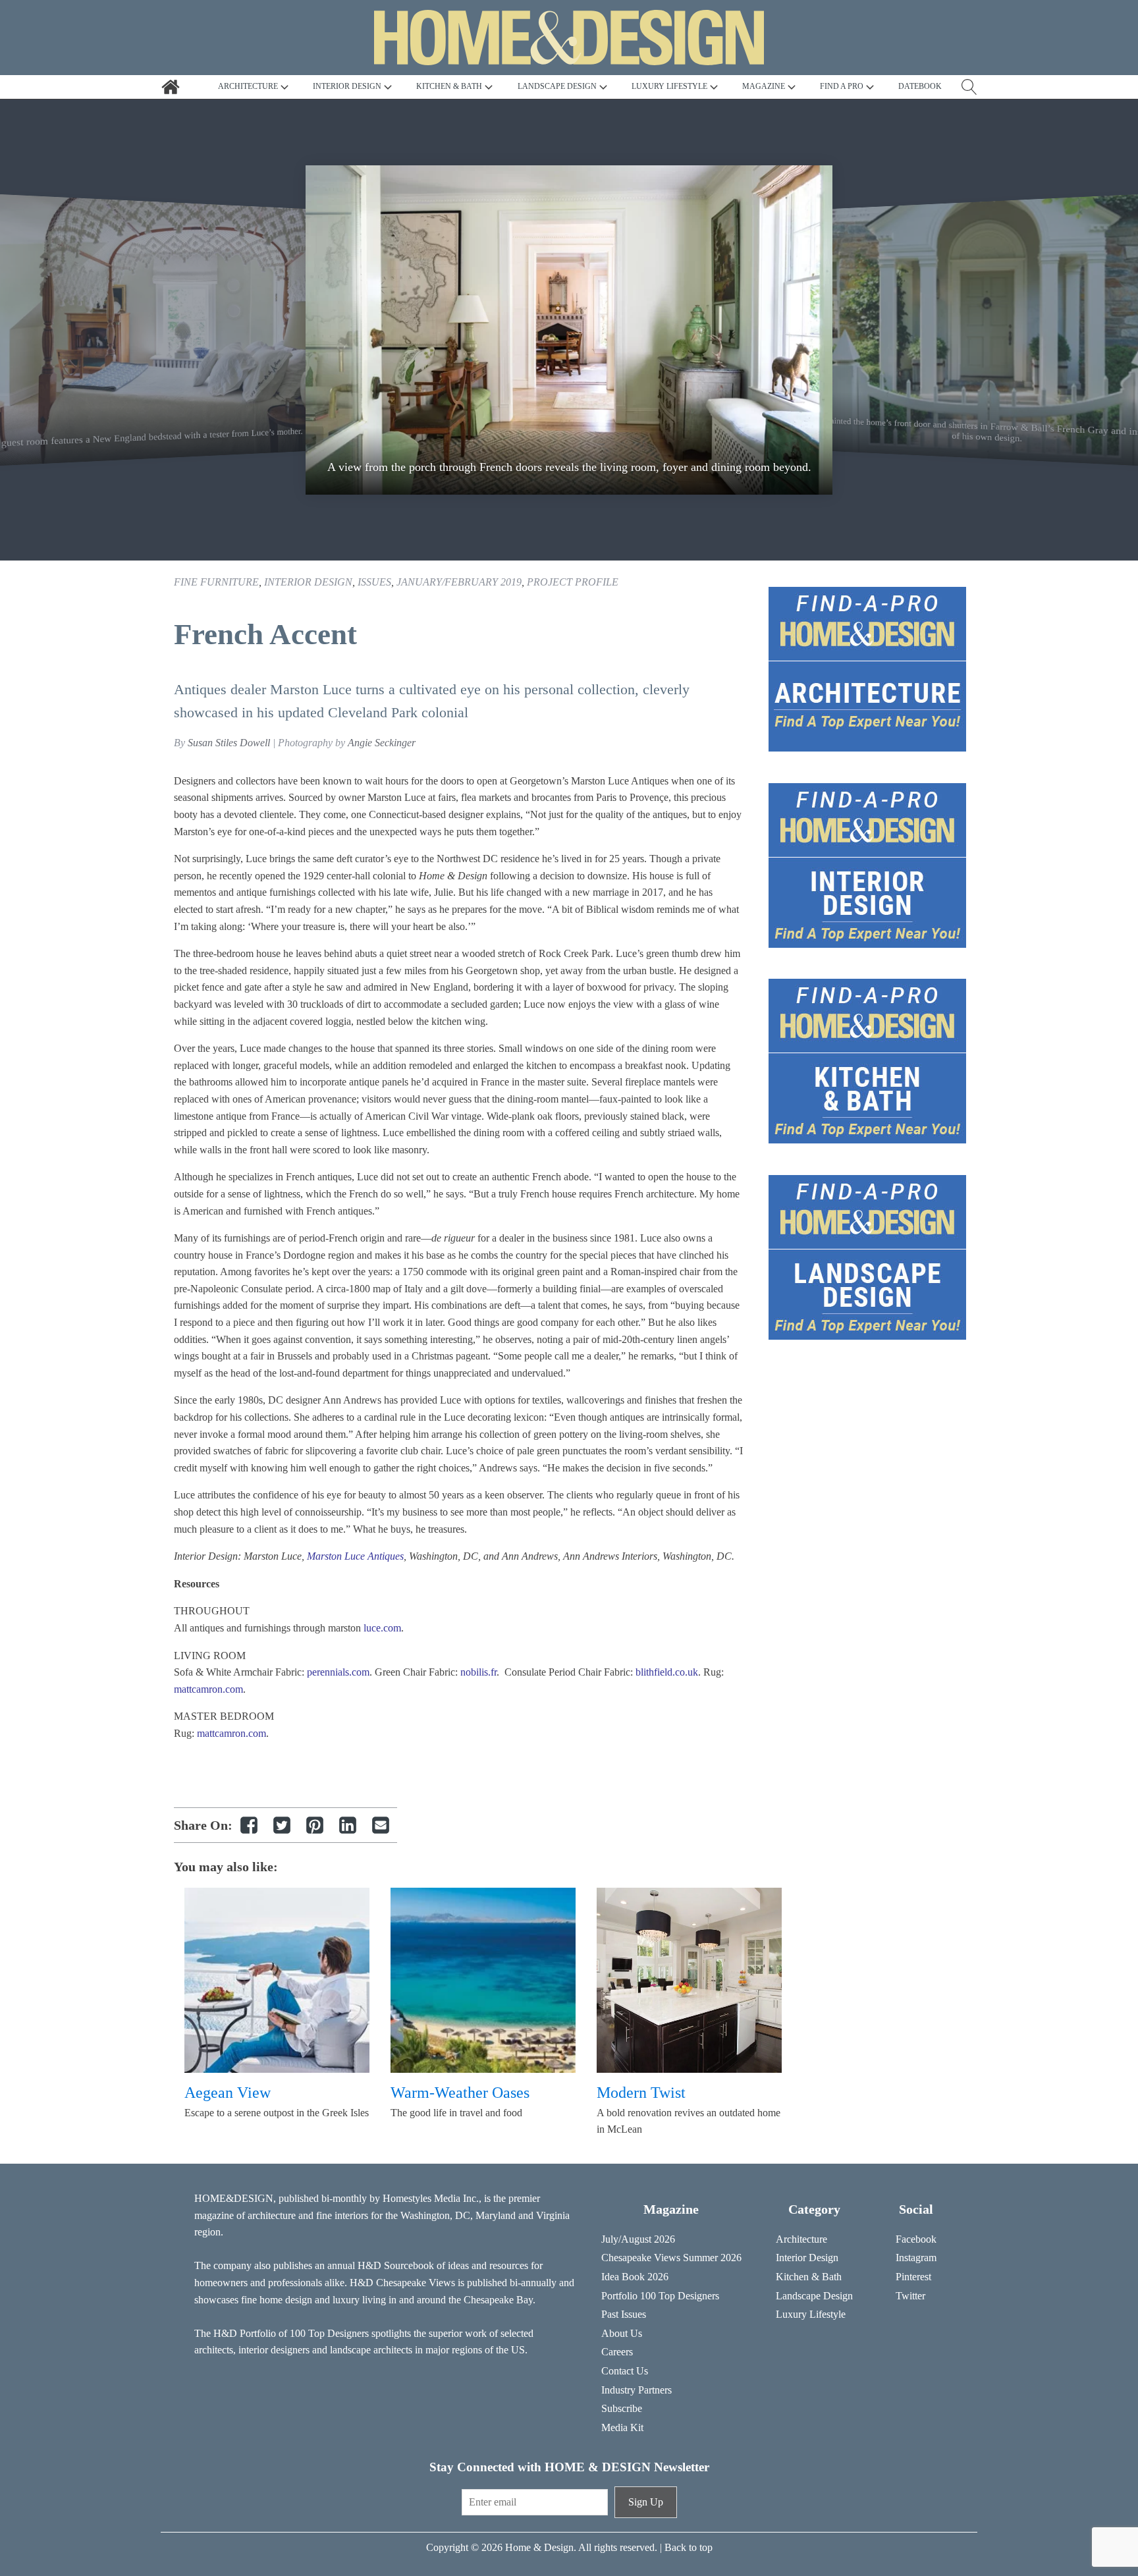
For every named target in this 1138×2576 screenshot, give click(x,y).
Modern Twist (641, 2093)
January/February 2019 (459, 582)
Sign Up (646, 2502)
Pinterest (913, 2277)
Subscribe (622, 2408)
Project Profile (573, 582)
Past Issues (624, 2314)
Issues (374, 582)
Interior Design (308, 582)
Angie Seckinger (382, 743)
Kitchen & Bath (809, 2277)
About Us (622, 2333)
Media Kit (622, 2427)
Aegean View (228, 2093)
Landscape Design (814, 2296)
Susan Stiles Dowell (229, 743)
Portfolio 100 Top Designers (660, 2296)
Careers (617, 2352)
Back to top (689, 2547)
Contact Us (625, 2371)
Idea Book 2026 (635, 2277)
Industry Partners (637, 2390)
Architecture (801, 2239)
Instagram (916, 2258)
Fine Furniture (216, 582)
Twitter (910, 2296)
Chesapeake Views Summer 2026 (671, 2258)
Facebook (916, 2239)
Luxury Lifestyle (811, 2314)
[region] (569, 330)
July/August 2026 (638, 2239)
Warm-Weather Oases (460, 2093)
